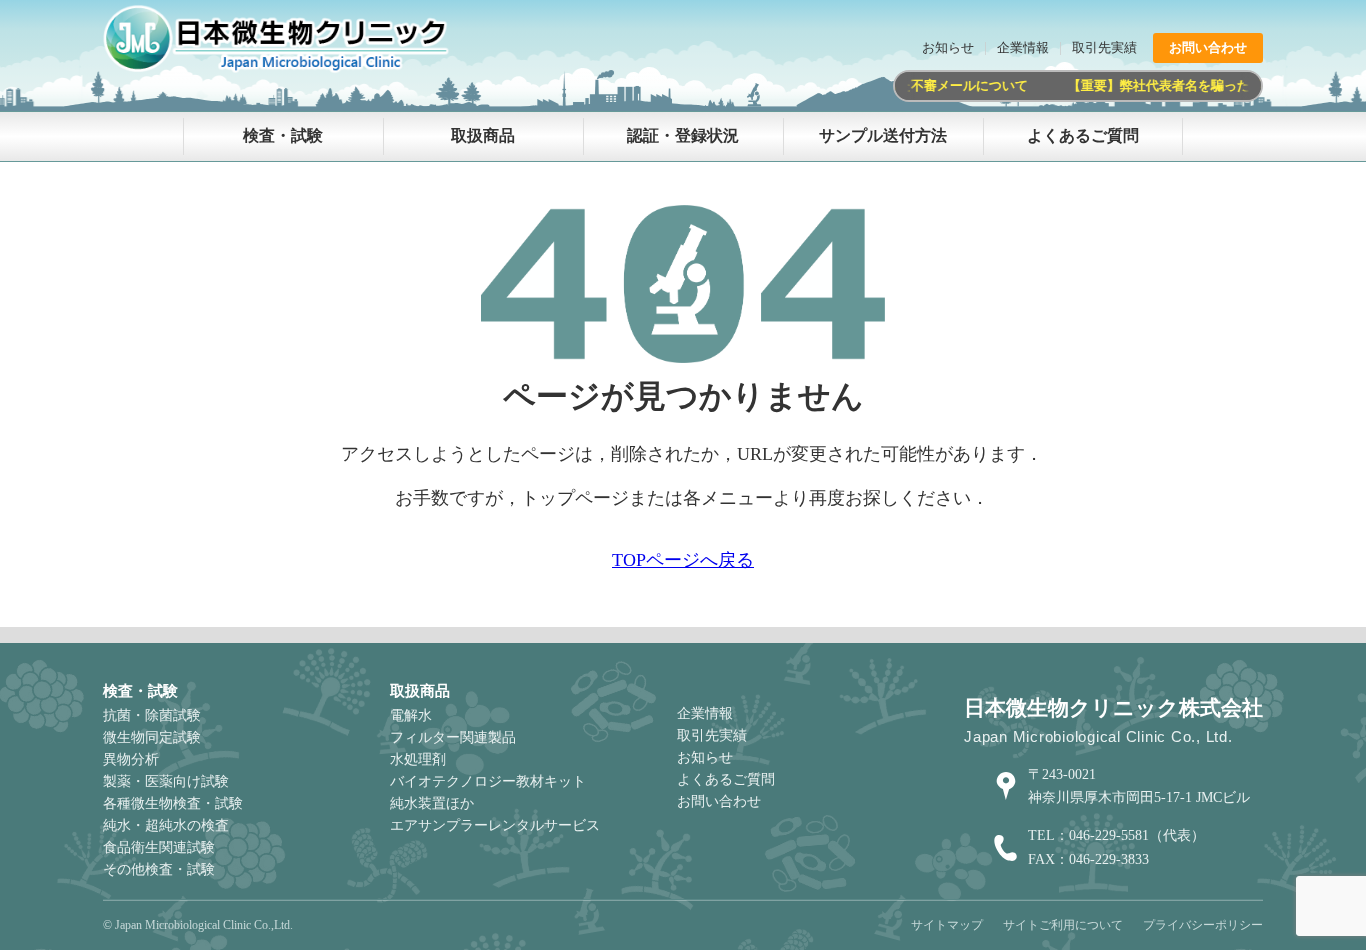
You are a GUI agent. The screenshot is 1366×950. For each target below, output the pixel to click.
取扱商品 (483, 135)
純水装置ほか (432, 803)
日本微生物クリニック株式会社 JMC (283, 40)
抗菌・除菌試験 (152, 715)
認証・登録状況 (683, 135)
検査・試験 (283, 135)
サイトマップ (947, 925)
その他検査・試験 (159, 869)
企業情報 (1023, 47)
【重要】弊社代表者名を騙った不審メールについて (1213, 85)
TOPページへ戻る (683, 560)
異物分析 (131, 759)
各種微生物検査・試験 (173, 803)
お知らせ (948, 47)
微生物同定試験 (152, 737)
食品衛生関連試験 (159, 847)
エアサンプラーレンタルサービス (495, 825)
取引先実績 (1104, 47)
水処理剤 (418, 759)
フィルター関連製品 (453, 737)
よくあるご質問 (1083, 135)
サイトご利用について (1063, 925)
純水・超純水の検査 (166, 825)
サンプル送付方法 (883, 135)
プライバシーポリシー (1203, 925)
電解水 (411, 715)
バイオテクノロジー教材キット (488, 781)
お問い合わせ (1208, 47)
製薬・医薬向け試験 (166, 781)
